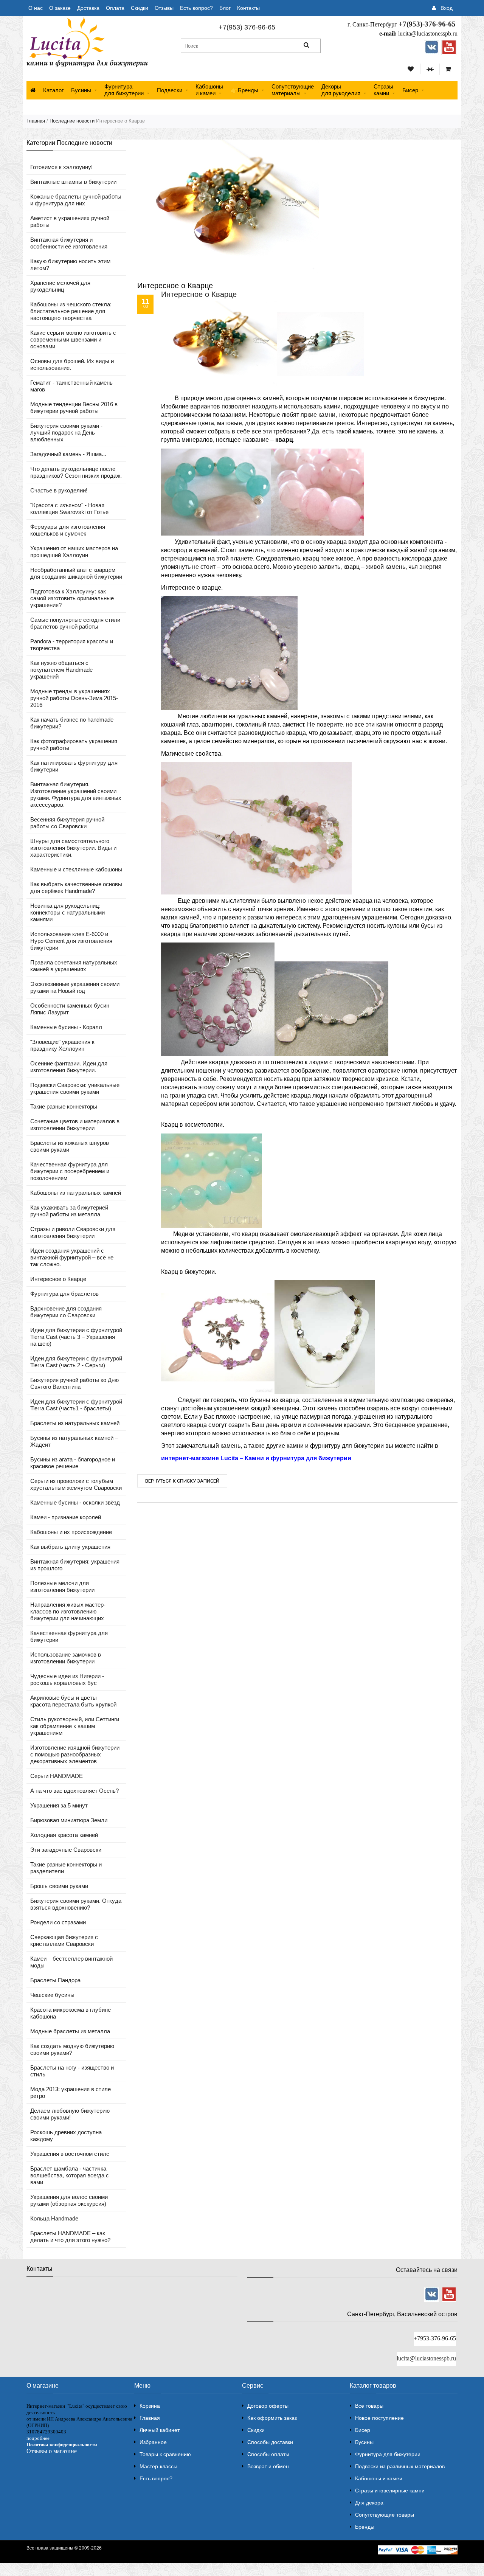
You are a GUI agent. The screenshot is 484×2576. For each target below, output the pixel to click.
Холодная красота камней (64, 1835)
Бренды (365, 2527)
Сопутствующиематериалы (293, 90)
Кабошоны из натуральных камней (76, 1193)
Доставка (88, 8)
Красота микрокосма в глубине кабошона (71, 2013)
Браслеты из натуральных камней (75, 1423)
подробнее (38, 2438)
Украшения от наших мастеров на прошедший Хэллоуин (74, 552)
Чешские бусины (52, 1995)
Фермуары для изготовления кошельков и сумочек (68, 530)
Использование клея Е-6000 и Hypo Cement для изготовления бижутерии (71, 941)
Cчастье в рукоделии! (59, 490)
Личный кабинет (160, 2430)
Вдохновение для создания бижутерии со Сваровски (66, 1312)
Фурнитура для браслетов (64, 1294)
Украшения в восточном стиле (70, 2154)
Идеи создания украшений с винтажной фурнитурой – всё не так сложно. (72, 1257)
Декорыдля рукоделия (341, 90)
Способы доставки (270, 2442)
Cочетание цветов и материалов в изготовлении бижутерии (75, 1125)
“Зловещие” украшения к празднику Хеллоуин (62, 1045)
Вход (447, 8)
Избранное (153, 2442)
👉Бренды (244, 90)
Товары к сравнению (165, 2454)
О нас (36, 8)
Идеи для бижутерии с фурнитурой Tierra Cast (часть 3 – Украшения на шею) (76, 1337)
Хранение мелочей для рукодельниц (60, 286)
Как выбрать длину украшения (70, 1547)
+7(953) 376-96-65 (247, 27)
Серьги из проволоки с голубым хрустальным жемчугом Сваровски (76, 1484)
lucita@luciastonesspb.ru (428, 33)
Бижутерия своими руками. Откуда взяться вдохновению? (76, 1904)
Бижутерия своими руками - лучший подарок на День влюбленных (66, 432)
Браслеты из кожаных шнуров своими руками (70, 1146)
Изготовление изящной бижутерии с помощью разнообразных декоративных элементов (75, 1754)
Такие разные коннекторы (64, 1106)
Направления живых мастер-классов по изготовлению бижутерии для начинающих (68, 1611)
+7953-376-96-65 (435, 2338)
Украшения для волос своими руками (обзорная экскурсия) (69, 2200)
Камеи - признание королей (66, 1517)
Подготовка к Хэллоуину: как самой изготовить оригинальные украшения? (72, 598)
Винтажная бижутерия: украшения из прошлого (75, 1565)
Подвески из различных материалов (400, 2466)
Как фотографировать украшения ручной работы (74, 745)
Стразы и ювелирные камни (390, 2491)
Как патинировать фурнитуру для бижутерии (74, 766)
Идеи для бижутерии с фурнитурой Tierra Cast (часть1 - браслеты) (76, 1405)
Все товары (369, 2406)
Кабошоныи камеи (209, 90)
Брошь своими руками (59, 1886)
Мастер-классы (158, 2466)
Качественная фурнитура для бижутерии (69, 1636)
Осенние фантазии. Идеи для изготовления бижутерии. (69, 1067)
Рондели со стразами (58, 1922)
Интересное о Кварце (58, 1279)
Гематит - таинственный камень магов (71, 386)
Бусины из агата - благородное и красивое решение (73, 1463)
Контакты (248, 8)
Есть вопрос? (196, 8)
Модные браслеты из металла (70, 2031)
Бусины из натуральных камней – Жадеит (74, 1441)
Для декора (369, 2503)
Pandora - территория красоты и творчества (72, 645)
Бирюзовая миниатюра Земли (69, 1820)
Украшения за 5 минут (59, 1805)
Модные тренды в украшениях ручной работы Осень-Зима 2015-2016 (74, 698)
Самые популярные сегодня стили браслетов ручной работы (75, 623)
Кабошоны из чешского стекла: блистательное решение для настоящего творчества (71, 311)
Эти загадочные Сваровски (66, 1850)
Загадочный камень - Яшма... (68, 454)
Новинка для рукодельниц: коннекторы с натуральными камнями (67, 912)
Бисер (410, 90)
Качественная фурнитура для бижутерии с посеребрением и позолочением (70, 1171)
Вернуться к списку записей (182, 1481)
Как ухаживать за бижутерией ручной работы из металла (69, 1211)
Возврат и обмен (268, 2466)
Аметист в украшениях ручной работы (70, 221)
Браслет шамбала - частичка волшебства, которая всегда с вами (70, 2175)
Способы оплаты (268, 2454)
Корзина (150, 2406)
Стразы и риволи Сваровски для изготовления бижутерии (73, 1232)
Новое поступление (379, 2418)
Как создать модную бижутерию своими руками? (72, 2049)
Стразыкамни (383, 90)
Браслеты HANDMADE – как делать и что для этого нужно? (70, 2237)
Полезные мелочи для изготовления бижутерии (62, 1586)
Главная (36, 121)
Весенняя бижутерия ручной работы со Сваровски (67, 823)
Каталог (53, 90)
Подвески (170, 90)
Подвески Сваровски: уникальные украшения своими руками (75, 1088)
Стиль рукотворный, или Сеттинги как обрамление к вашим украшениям (75, 1726)
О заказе (60, 8)
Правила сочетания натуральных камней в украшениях (74, 966)
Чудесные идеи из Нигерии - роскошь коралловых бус (67, 1679)
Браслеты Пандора (55, 1980)
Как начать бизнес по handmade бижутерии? (72, 723)
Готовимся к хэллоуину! (61, 167)
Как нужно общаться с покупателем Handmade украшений (61, 670)
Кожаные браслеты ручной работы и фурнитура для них (76, 200)
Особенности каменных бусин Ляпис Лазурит (70, 1009)
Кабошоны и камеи (379, 2478)
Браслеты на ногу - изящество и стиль (72, 2071)
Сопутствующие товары (385, 2515)
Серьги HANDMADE (57, 1776)
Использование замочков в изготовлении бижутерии (66, 1658)
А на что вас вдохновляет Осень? (74, 1791)
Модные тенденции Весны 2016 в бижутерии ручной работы (74, 408)
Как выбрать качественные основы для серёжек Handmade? (76, 887)
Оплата (115, 8)
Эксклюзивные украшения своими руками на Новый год (75, 987)
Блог (225, 8)
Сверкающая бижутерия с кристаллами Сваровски (64, 1940)
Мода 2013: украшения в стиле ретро (71, 2092)
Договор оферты (268, 2406)
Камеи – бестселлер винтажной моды (71, 1962)
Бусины (81, 90)
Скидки (140, 8)
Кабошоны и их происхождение (71, 1532)
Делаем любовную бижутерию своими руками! (70, 2114)
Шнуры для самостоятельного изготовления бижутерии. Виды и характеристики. (73, 848)
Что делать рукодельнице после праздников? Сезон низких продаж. (76, 472)
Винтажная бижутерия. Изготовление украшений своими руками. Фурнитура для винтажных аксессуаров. (76, 794)
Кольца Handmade (54, 2218)
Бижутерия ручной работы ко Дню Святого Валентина (74, 1383)
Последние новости (72, 121)
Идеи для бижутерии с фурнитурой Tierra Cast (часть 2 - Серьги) (76, 1362)
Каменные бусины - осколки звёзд (75, 1502)
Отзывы (164, 8)
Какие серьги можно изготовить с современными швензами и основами (73, 339)
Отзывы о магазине (52, 2451)
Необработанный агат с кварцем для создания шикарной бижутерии (76, 573)
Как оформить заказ (272, 2418)
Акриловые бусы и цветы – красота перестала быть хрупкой (73, 1701)
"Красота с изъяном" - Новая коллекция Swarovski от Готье (69, 509)
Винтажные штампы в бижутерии (73, 182)
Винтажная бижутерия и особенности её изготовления (69, 243)
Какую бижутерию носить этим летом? (70, 265)
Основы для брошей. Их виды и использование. (72, 364)
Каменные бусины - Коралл (66, 1027)
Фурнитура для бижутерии (124, 90)
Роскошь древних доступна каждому (66, 2136)
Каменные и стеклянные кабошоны (76, 869)
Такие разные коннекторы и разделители (66, 1868)
